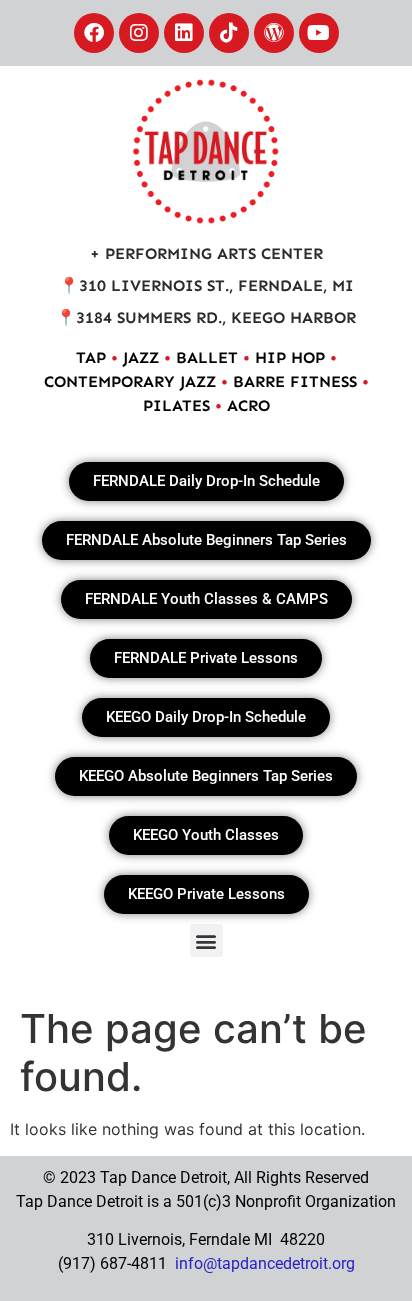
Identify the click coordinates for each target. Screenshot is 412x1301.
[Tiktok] (229, 33)
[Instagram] (139, 33)
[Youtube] (319, 33)
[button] (206, 940)
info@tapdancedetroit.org (265, 1263)
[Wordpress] (274, 33)
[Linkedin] (184, 33)
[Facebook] (94, 33)
